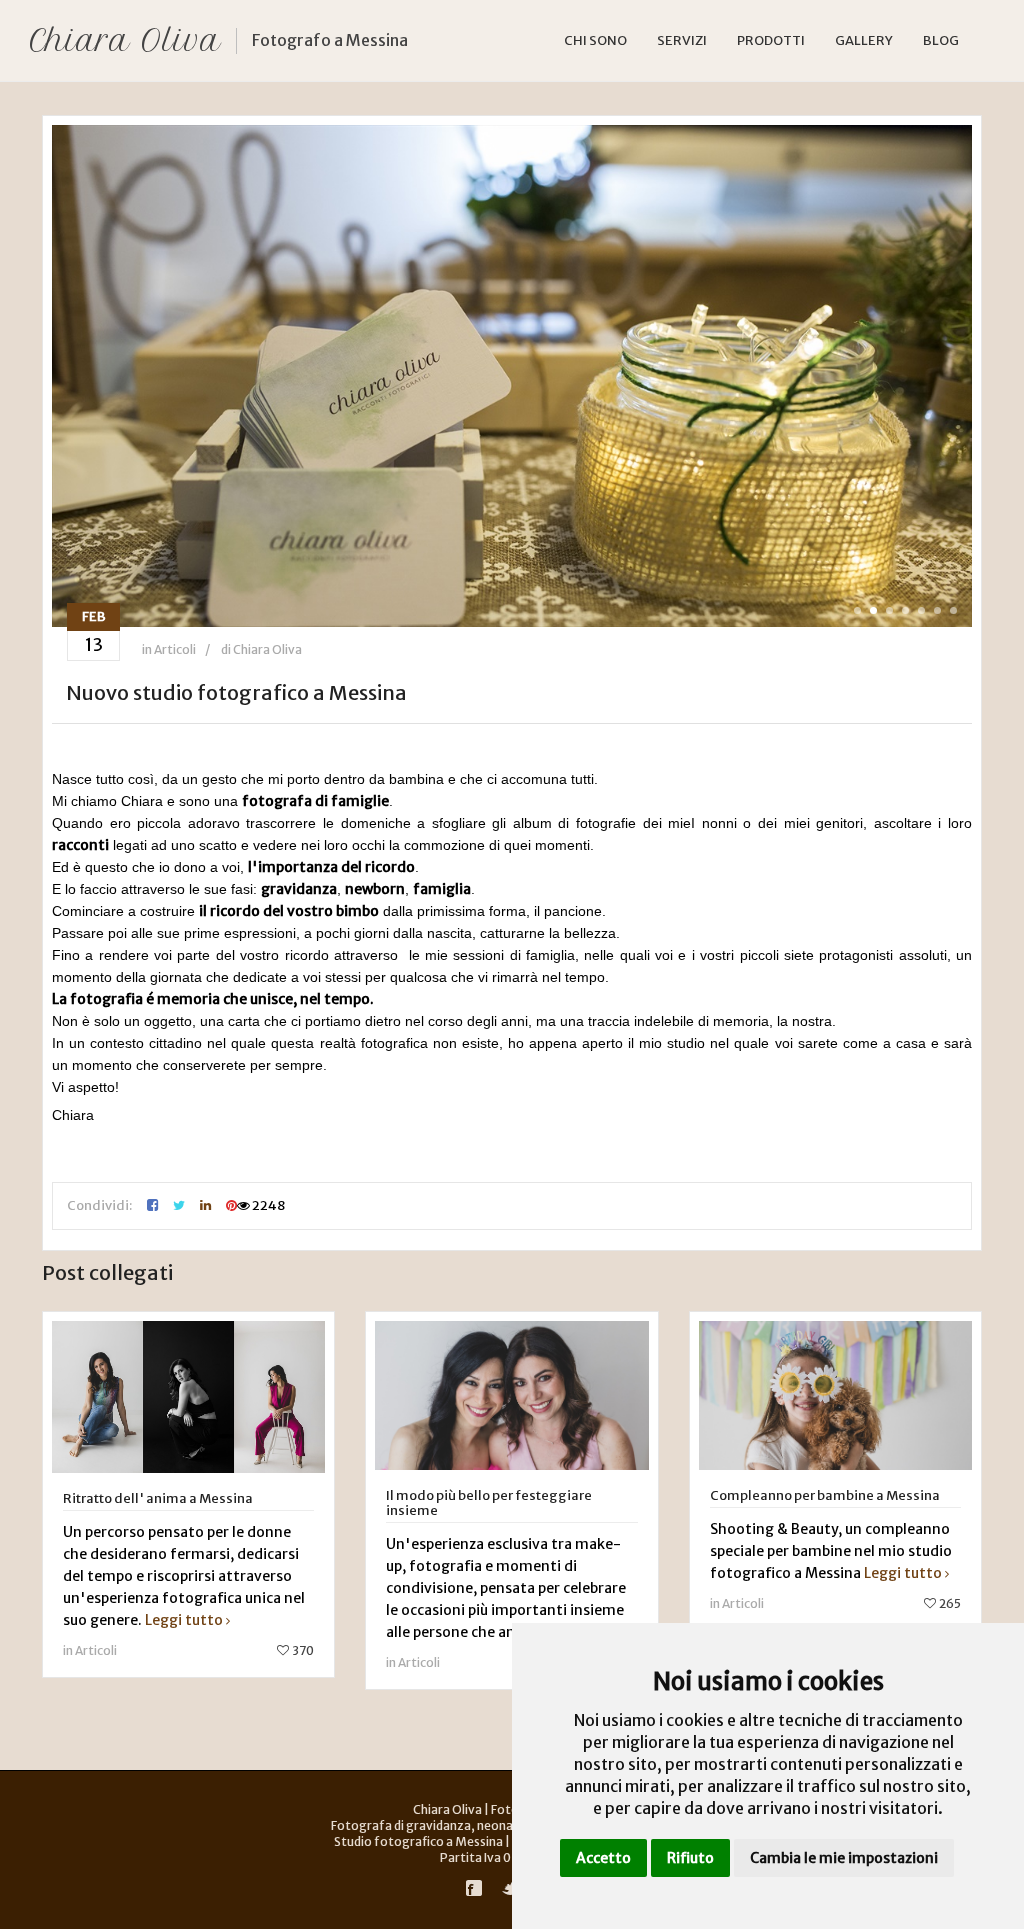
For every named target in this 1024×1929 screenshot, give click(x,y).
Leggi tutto (184, 1620)
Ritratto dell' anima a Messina (158, 1498)
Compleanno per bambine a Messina (825, 1495)
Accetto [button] (603, 1858)
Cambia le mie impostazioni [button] (844, 1858)
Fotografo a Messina (330, 40)
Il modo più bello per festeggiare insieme (489, 1503)
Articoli (175, 649)
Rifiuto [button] (690, 1858)
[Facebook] (474, 1888)
